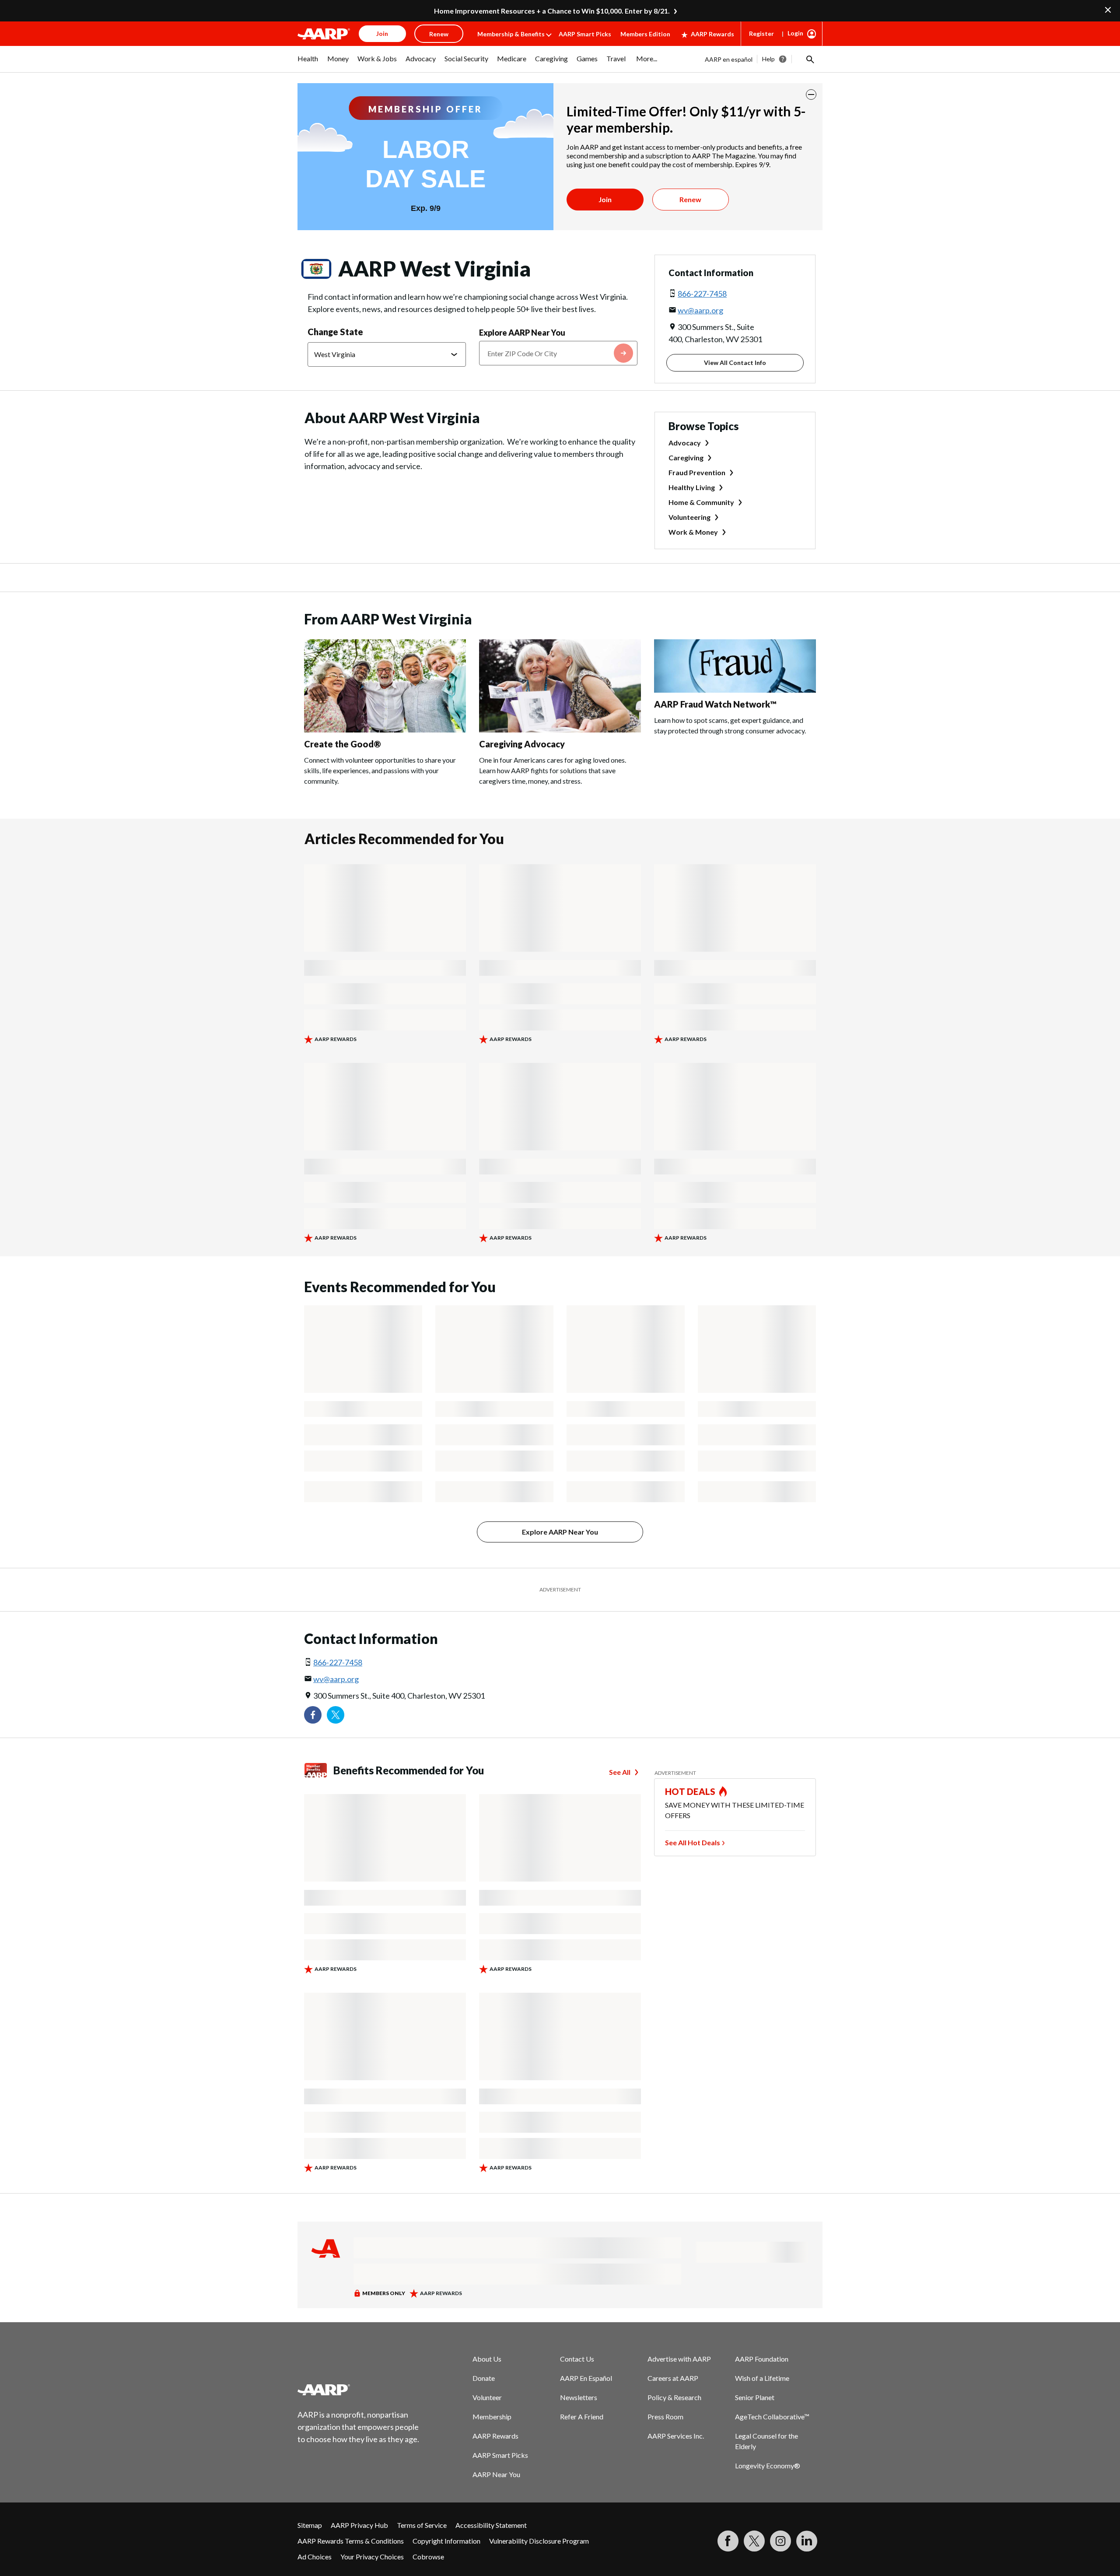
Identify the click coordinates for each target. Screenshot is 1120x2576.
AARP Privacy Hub (359, 2525)
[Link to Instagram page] (780, 2541)
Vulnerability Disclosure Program (539, 2541)
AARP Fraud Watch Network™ (715, 704)
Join (605, 199)
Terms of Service (422, 2525)
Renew (690, 199)
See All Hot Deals (693, 1842)
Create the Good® (343, 744)
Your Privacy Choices (372, 2557)
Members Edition (645, 34)
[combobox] (558, 353)
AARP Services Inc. (676, 2436)
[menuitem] (308, 63)
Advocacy (685, 443)
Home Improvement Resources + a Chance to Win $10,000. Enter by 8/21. (552, 11)
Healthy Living (692, 487)
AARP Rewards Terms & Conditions (351, 2541)
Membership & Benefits (511, 34)
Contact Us (577, 2359)
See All (620, 1772)
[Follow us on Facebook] (313, 1715)
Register (761, 33)
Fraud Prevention (697, 472)
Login (795, 33)
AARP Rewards (712, 34)
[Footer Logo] (359, 2390)
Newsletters (579, 2397)
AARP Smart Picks (585, 34)
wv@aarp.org (700, 310)
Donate (484, 2378)
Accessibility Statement (491, 2525)
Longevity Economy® (768, 2466)
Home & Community (701, 502)
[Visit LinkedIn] (807, 2541)
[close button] (811, 95)
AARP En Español (586, 2378)
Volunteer (487, 2397)
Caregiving (686, 457)
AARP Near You (496, 2474)
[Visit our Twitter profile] (336, 1715)
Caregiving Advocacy (522, 744)
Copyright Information (446, 2541)
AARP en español (729, 59)
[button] (809, 59)
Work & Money (693, 532)
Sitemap (310, 2525)
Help (768, 59)
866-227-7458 (702, 294)
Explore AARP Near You (522, 333)
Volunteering (689, 517)
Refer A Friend (582, 2417)
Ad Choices (315, 2557)
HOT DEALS (690, 1791)
